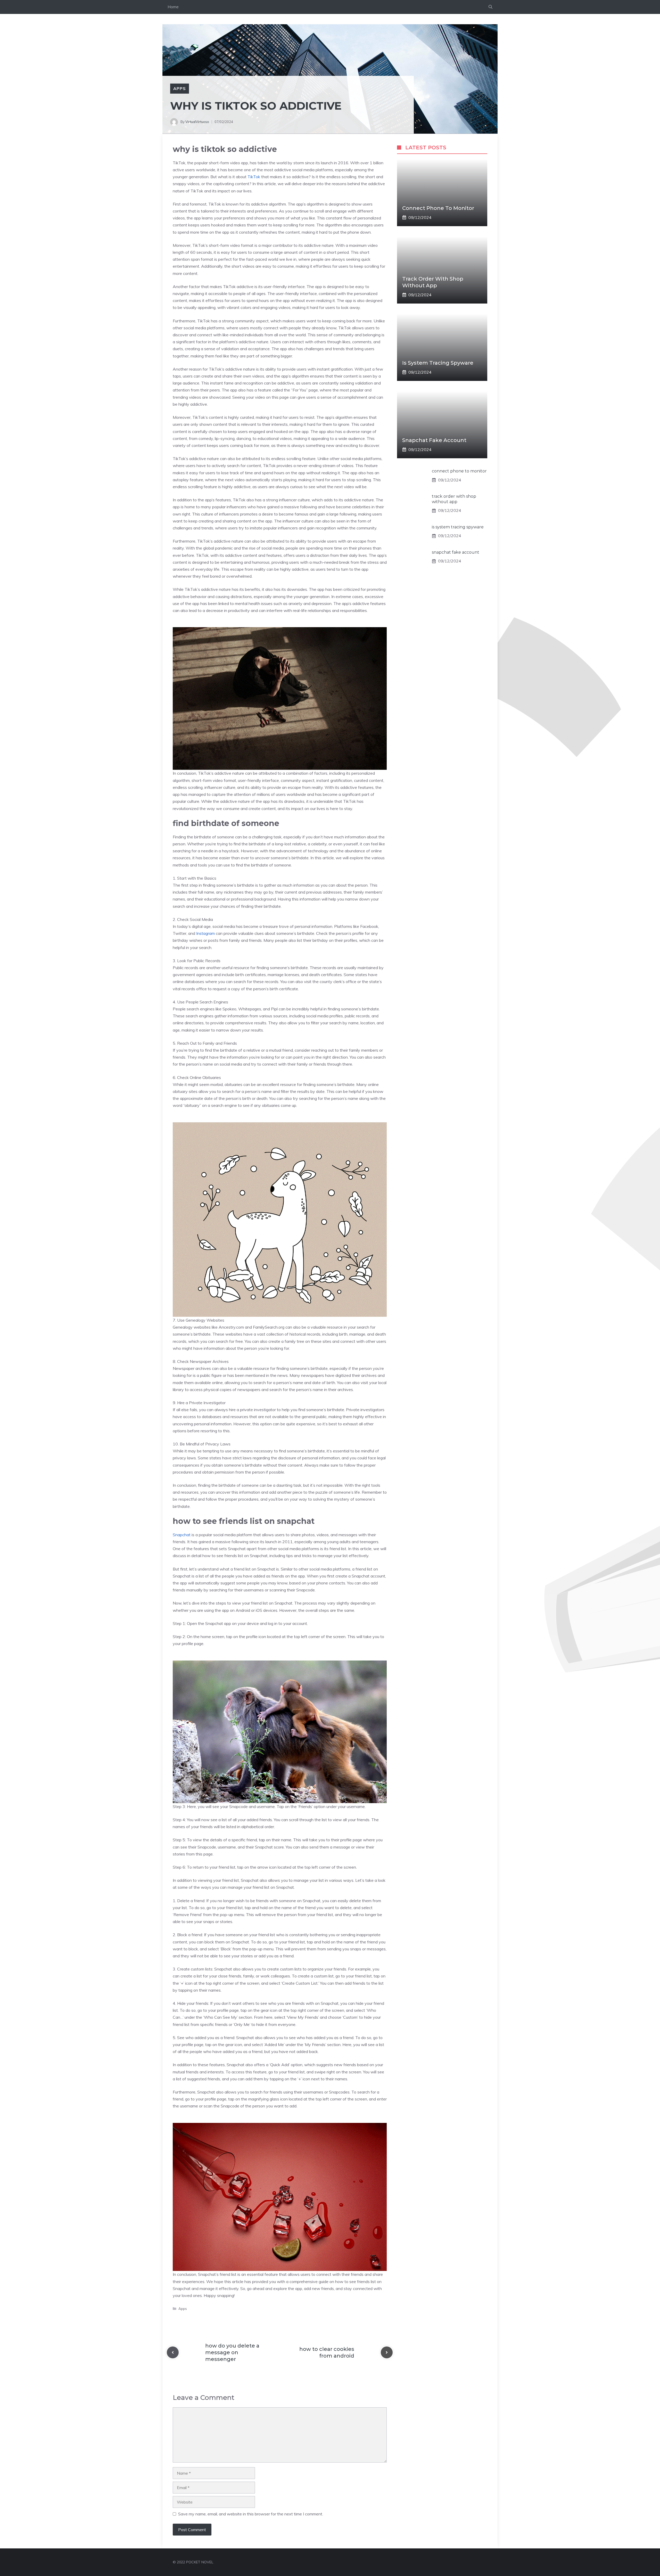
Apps (180, 88)
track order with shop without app (454, 499)
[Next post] (387, 2352)
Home (173, 7)
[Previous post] (173, 2352)
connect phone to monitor (438, 208)
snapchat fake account (434, 440)
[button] (490, 7)
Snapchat (182, 1535)
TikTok (253, 177)
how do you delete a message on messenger (232, 2352)
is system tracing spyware (438, 363)
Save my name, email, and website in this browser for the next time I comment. (251, 2514)
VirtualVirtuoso (197, 122)
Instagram (205, 933)
